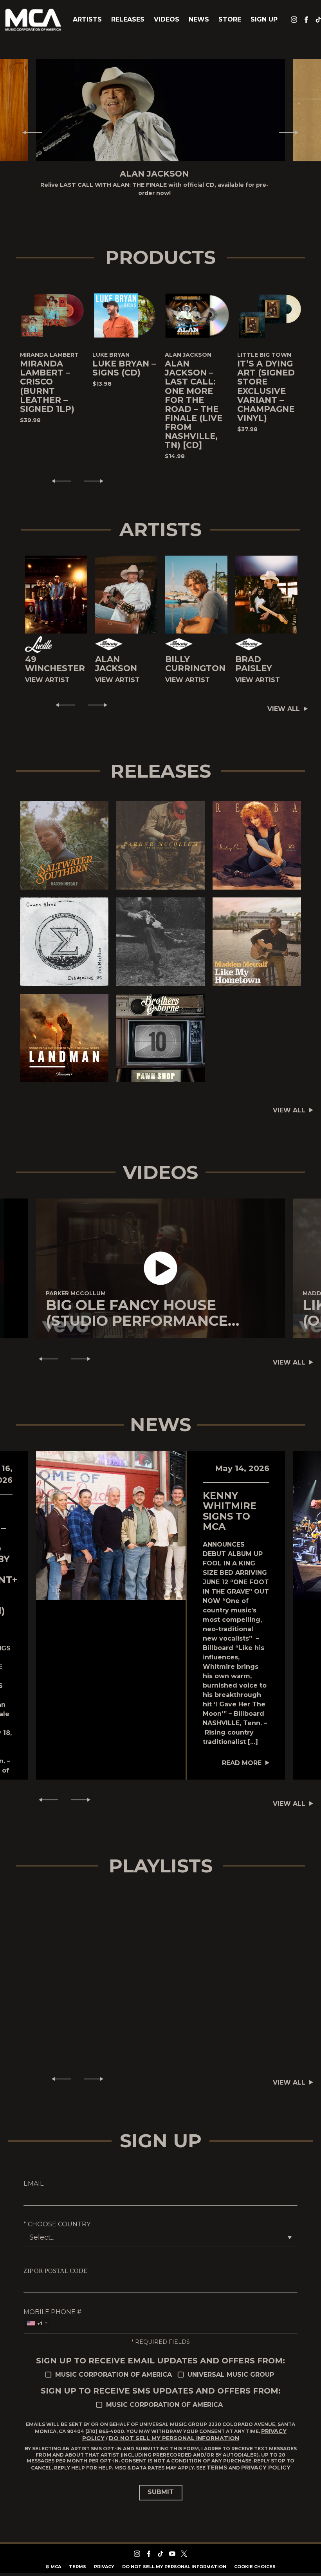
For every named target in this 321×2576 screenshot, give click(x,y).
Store (230, 19)
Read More (242, 1755)
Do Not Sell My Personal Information (174, 2430)
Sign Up (264, 19)
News (199, 19)
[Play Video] (161, 1260)
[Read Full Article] (111, 1517)
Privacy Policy (266, 2459)
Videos (167, 19)
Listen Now (64, 832)
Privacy (104, 2558)
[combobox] (37, 2315)
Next (292, 128)
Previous (29, 128)
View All (284, 701)
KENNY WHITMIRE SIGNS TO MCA (230, 1503)
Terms (217, 2459)
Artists (87, 19)
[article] (160, 1260)
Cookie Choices (255, 2558)
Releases (128, 19)
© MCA (53, 2558)
